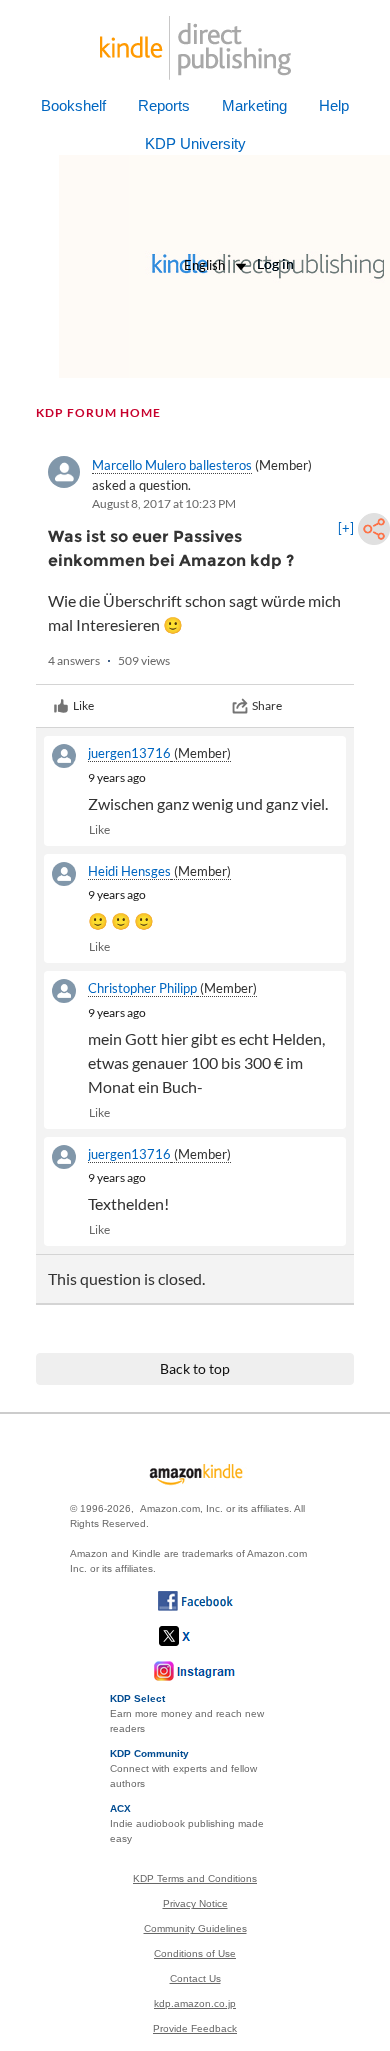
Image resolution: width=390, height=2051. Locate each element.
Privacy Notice (195, 1903)
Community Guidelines (195, 1928)
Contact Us (195, 1978)
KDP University (195, 143)
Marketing (254, 105)
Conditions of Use (195, 1953)
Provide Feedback (195, 2028)
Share (267, 705)
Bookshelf (73, 105)
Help (334, 105)
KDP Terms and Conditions (195, 1878)
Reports (164, 105)
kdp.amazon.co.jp (195, 2003)
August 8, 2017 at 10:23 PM (164, 503)
